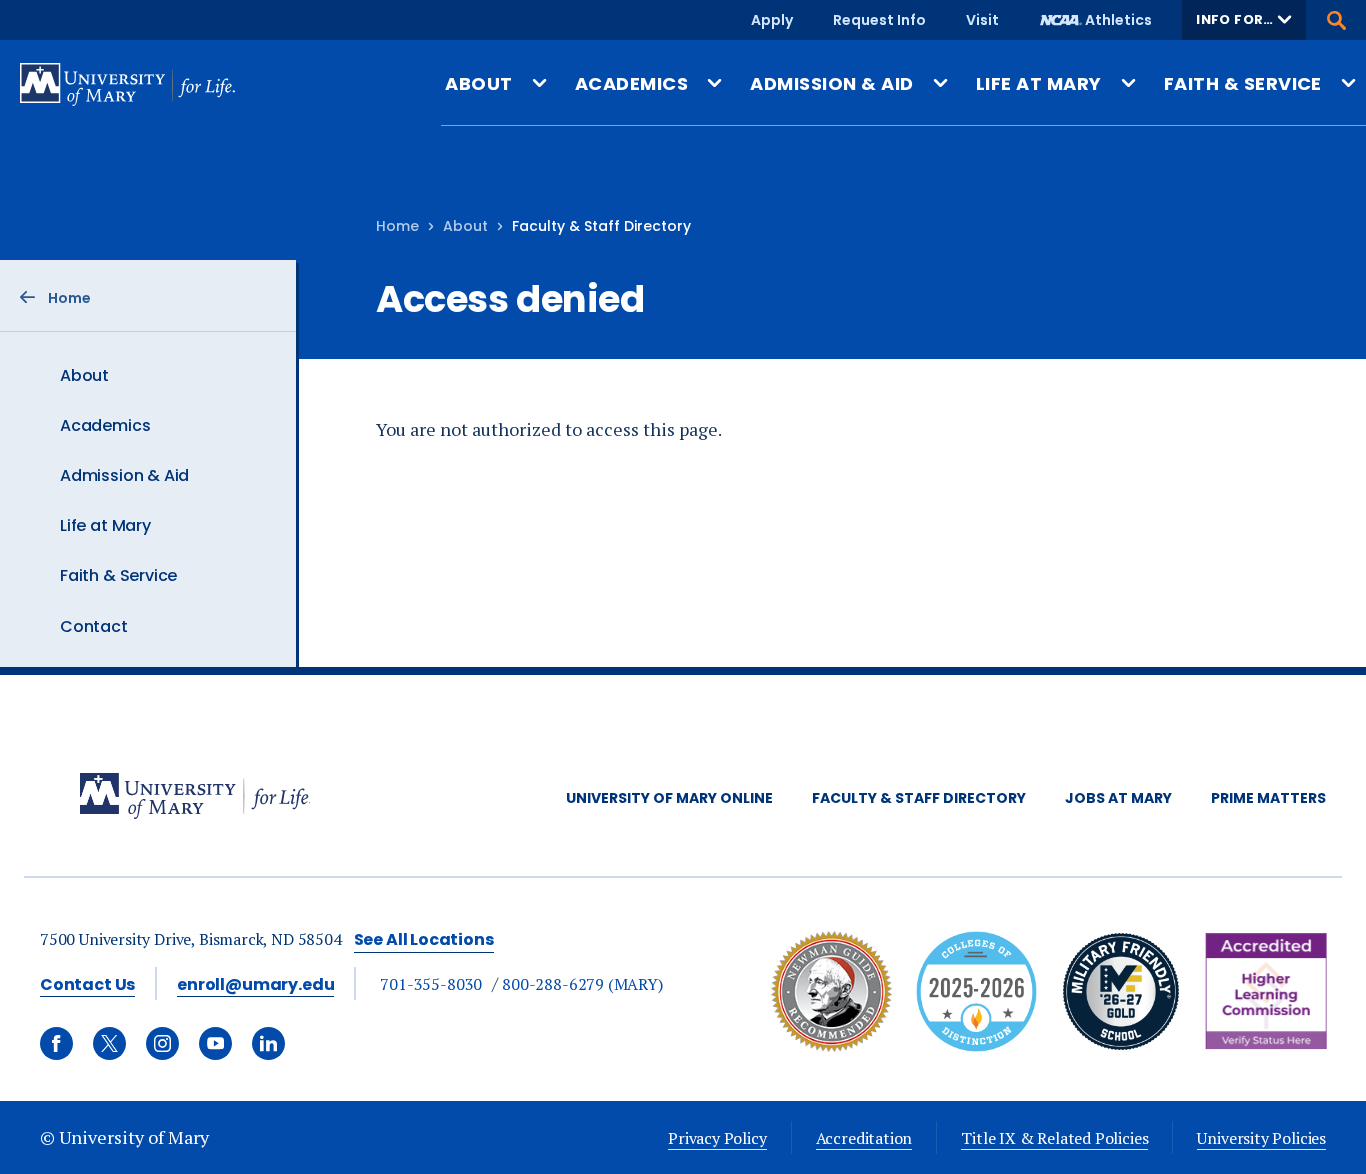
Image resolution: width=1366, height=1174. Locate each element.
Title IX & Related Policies (1054, 1138)
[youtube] (215, 1043)
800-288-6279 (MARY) (582, 984)
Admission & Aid (124, 475)
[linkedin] (268, 1043)
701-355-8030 (431, 984)
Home (397, 226)
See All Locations (424, 939)
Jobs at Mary (1118, 798)
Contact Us (87, 984)
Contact (94, 626)
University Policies (1261, 1138)
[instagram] (162, 1043)
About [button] (478, 83)
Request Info (879, 20)
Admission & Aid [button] (831, 83)
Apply (772, 20)
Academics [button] (631, 83)
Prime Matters (1268, 798)
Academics (105, 425)
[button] (1244, 20)
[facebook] (56, 1043)
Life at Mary (105, 525)
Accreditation (864, 1138)
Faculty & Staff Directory (919, 798)
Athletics (1118, 20)
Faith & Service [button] (1243, 83)
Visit (982, 20)
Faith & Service (118, 575)
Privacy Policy (717, 1138)
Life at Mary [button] (1039, 83)
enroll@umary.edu (255, 984)
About (84, 375)
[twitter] (109, 1043)
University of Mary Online (669, 798)
